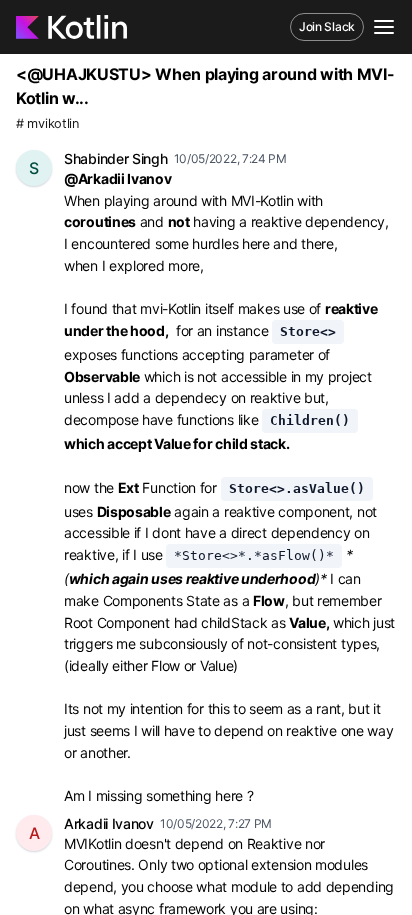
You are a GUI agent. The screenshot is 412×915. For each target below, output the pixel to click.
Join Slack (327, 26)
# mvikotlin (47, 123)
